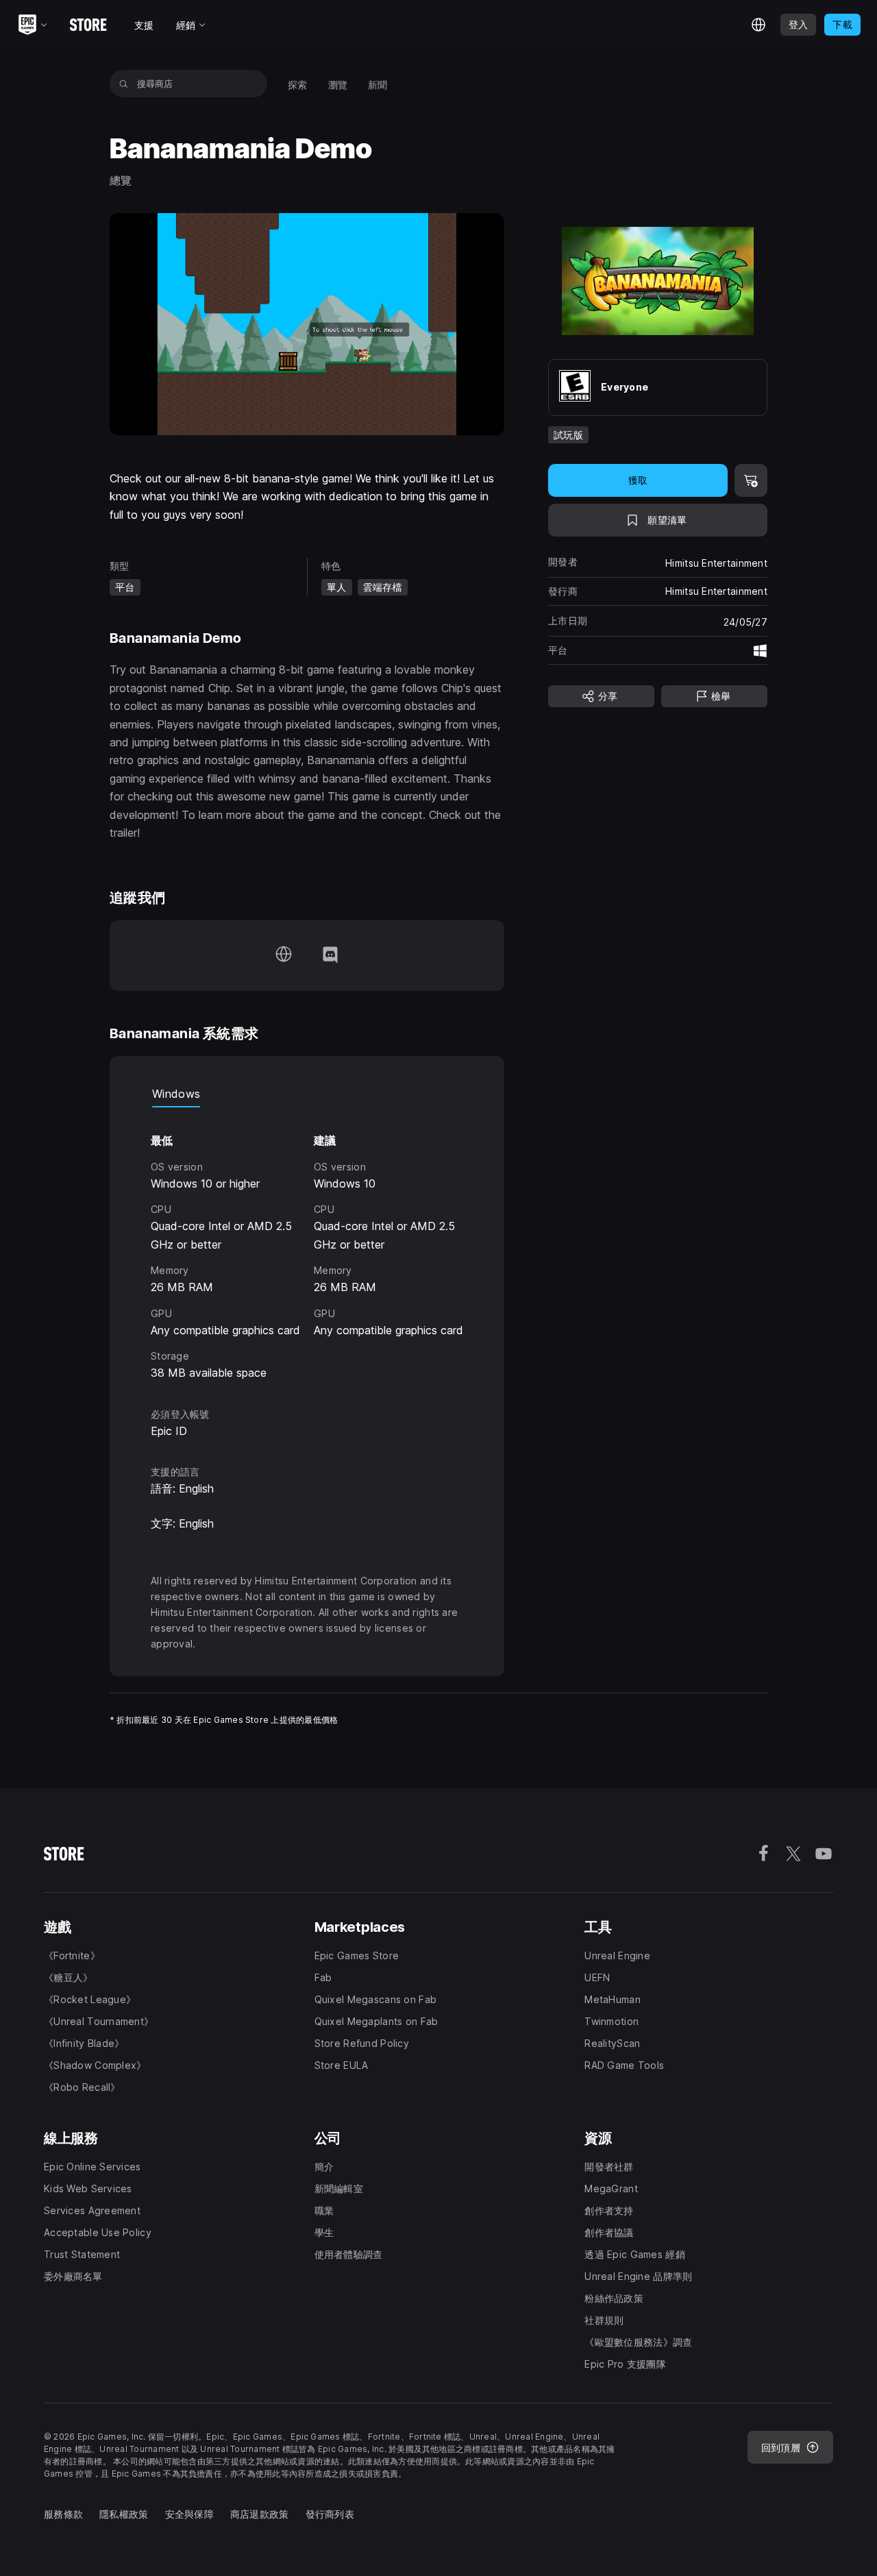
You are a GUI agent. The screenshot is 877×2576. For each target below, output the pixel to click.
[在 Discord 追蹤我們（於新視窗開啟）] (330, 956)
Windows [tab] (176, 1094)
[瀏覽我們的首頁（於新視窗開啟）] (284, 956)
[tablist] (307, 1094)
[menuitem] (298, 84)
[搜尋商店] (124, 84)
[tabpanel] (307, 1244)
